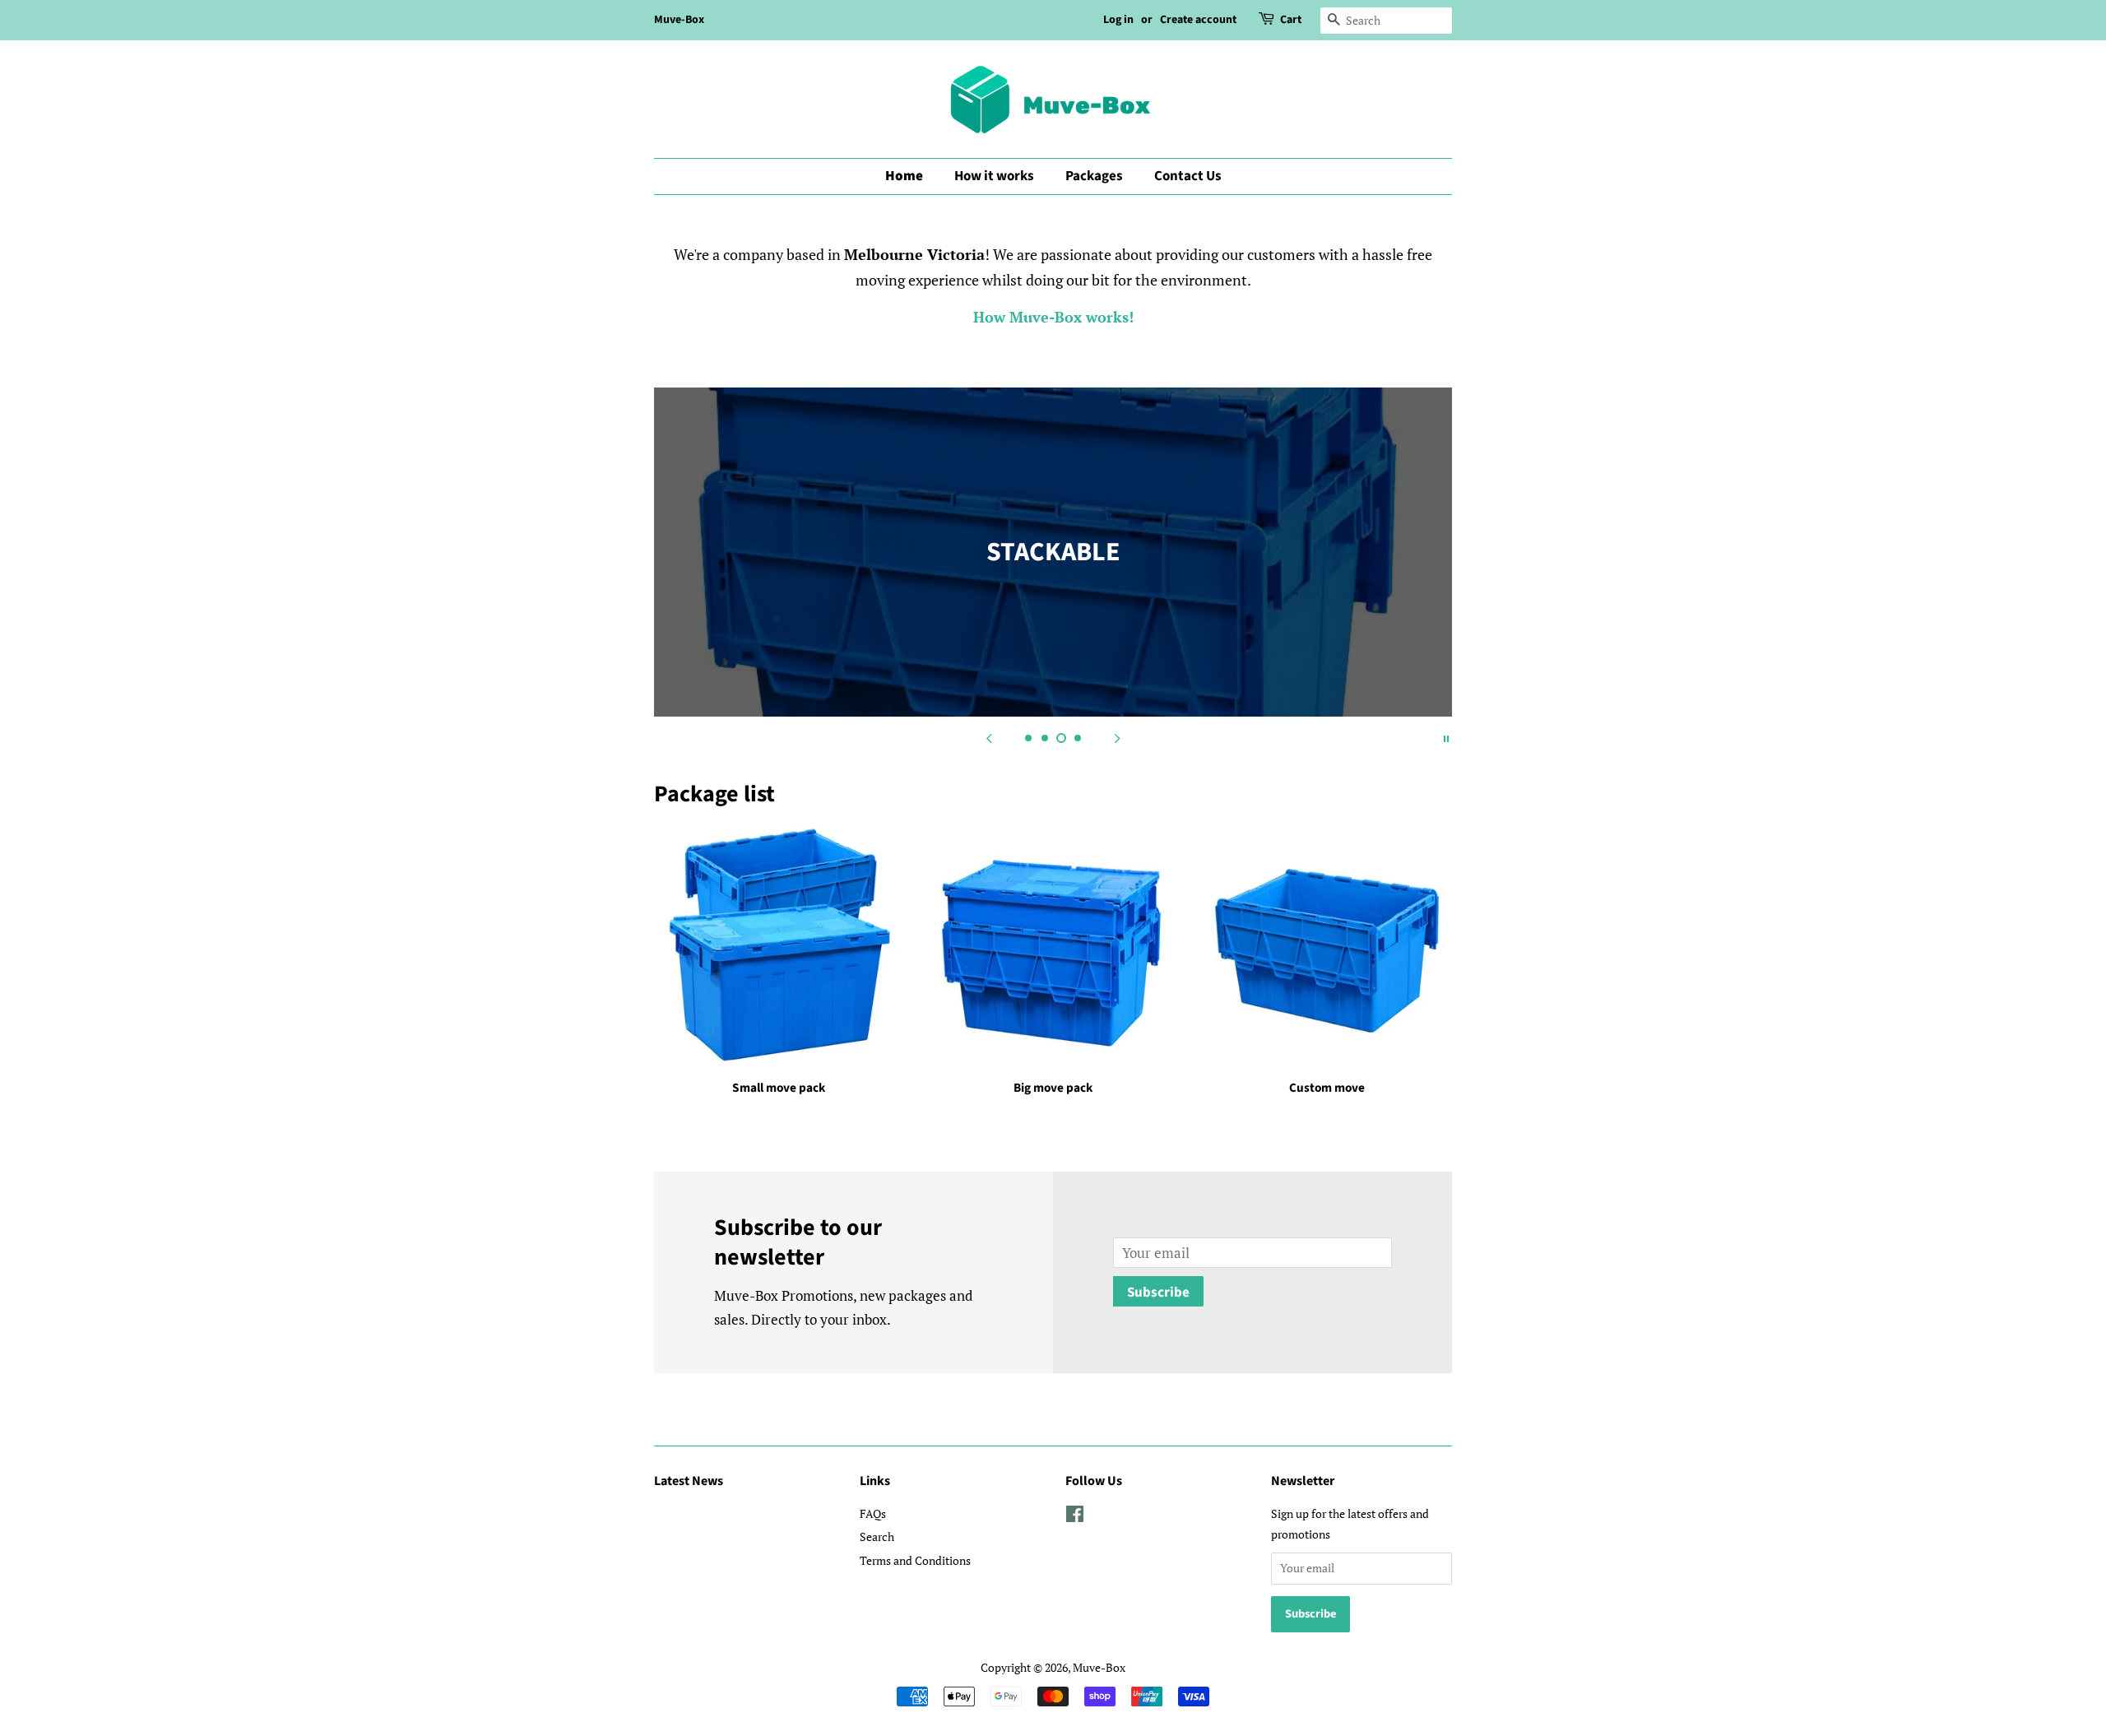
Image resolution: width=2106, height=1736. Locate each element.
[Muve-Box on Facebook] (1075, 1517)
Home (904, 176)
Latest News (689, 1481)
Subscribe (1158, 1293)
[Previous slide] (989, 737)
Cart (1291, 20)
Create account (1198, 20)
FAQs (873, 1513)
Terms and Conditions (915, 1560)
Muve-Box (679, 20)
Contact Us (1188, 176)
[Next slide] (1117, 737)
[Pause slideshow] (1446, 737)
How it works (994, 176)
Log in (1118, 20)
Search (877, 1536)
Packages (1094, 176)
